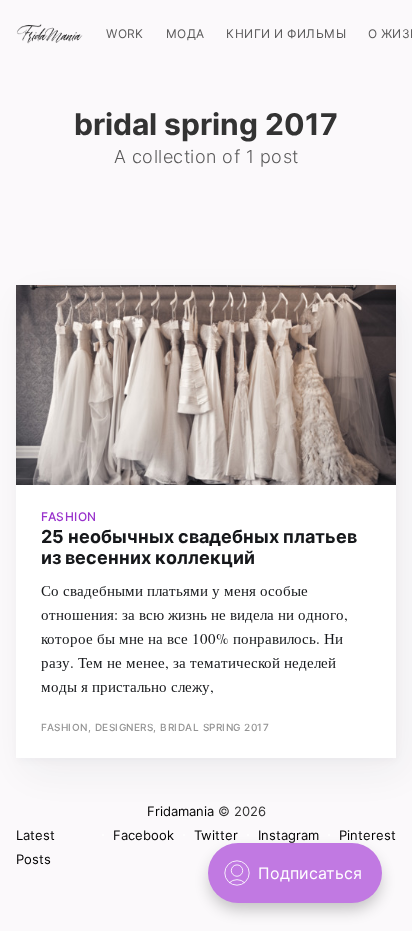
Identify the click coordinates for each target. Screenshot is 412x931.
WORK (125, 33)
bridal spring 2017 (214, 727)
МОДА (185, 33)
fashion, (68, 727)
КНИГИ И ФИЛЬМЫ (286, 33)
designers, (128, 727)
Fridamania (180, 811)
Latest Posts (35, 847)
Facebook (143, 835)
